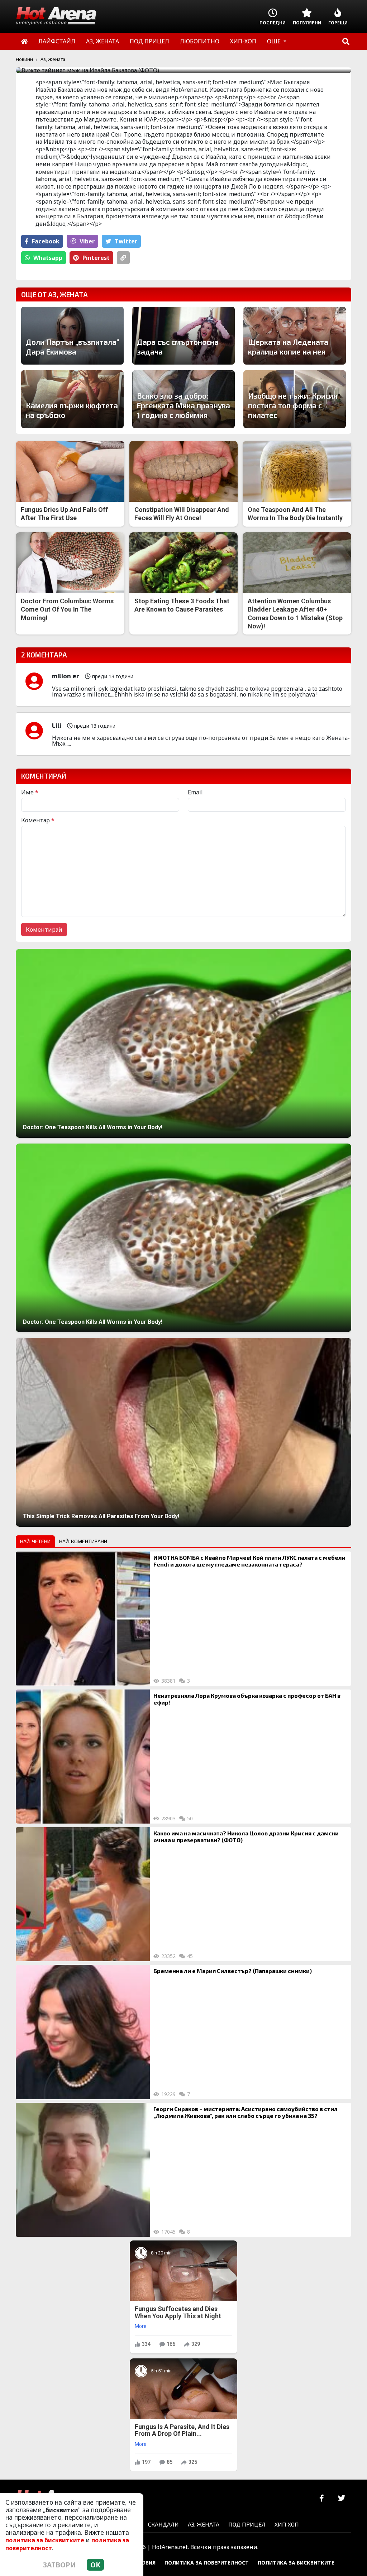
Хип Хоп (287, 2524)
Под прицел (247, 2524)
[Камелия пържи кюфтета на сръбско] (72, 399)
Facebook (46, 241)
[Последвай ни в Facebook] (322, 2498)
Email (195, 792)
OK (95, 2565)
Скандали (163, 2524)
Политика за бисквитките (296, 2563)
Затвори (59, 2565)
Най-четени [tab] (35, 1541)
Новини (24, 59)
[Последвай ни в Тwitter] (341, 2498)
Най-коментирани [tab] (83, 1541)
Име (30, 792)
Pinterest (96, 258)
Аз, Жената (53, 59)
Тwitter (126, 241)
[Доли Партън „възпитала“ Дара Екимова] (72, 336)
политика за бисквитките (45, 2540)
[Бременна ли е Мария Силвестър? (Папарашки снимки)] (83, 2032)
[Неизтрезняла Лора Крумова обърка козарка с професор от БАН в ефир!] (83, 1757)
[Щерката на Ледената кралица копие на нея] (295, 336)
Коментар (38, 820)
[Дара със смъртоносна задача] (183, 336)
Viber (87, 241)
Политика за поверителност (207, 2563)
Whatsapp (48, 258)
